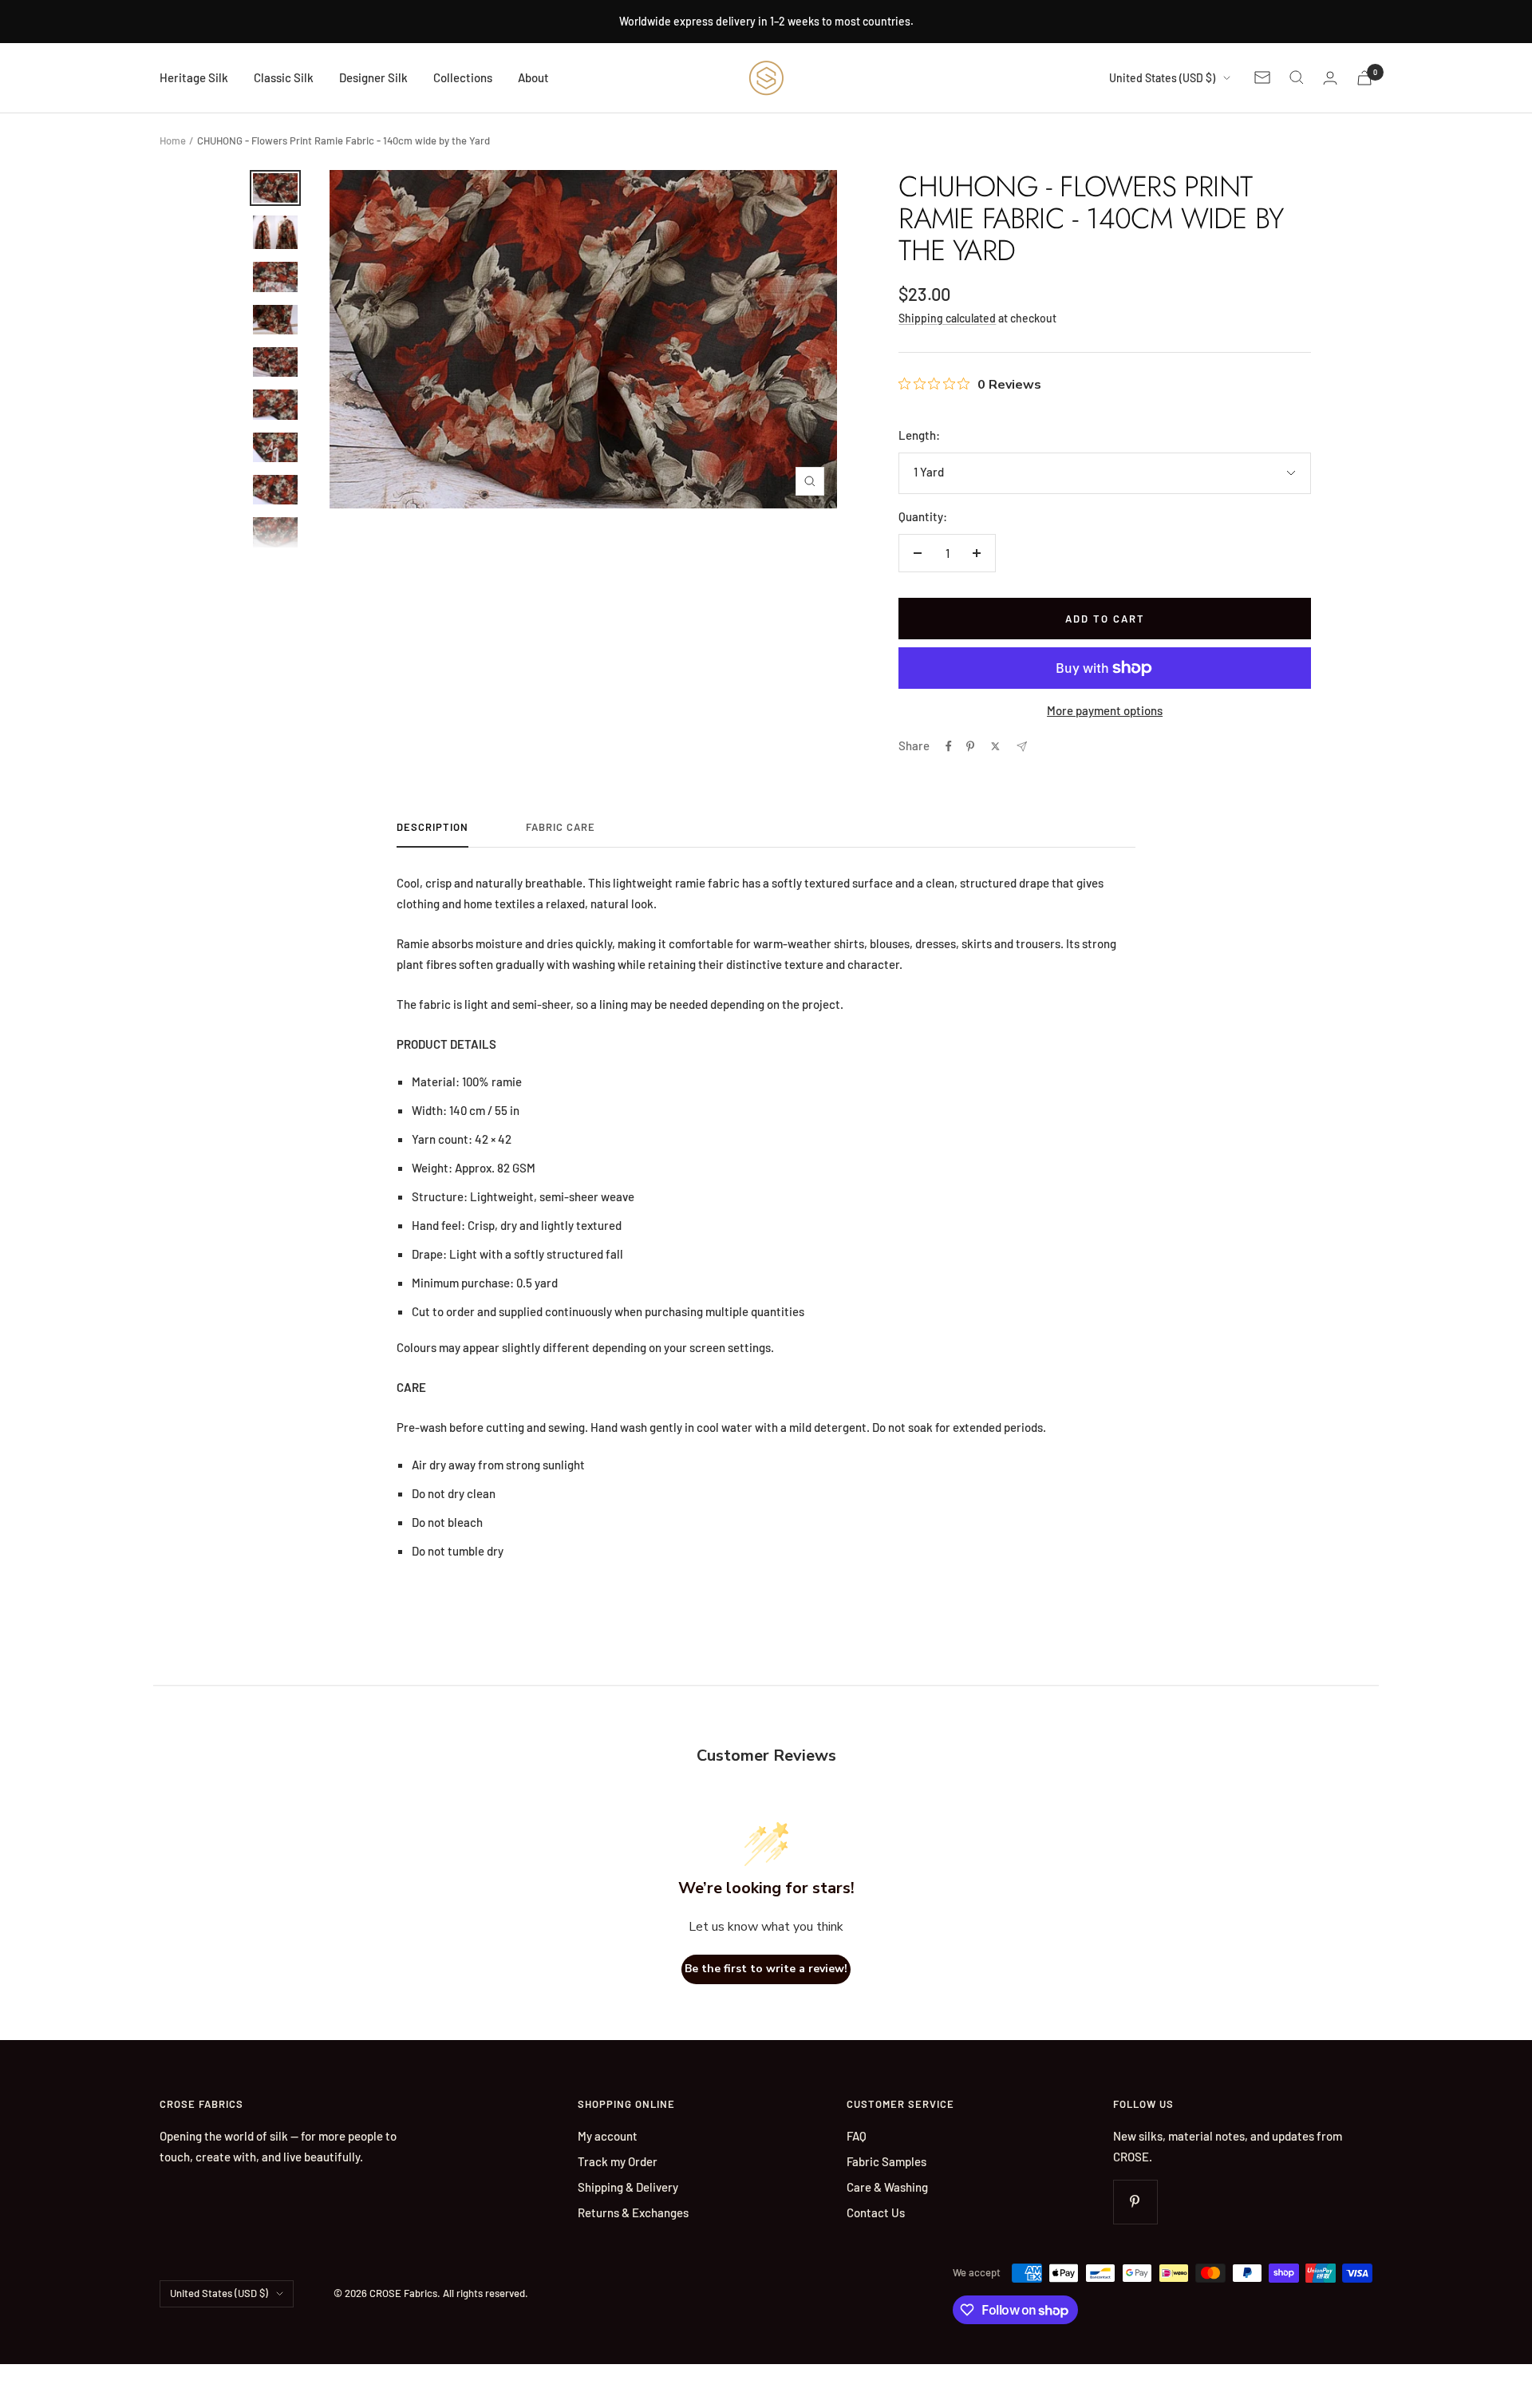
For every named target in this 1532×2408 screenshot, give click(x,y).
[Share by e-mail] (1022, 747)
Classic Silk (284, 77)
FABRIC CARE (561, 827)
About (533, 77)
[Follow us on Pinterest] (1135, 2202)
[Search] (1297, 77)
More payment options (1105, 710)
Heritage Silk (194, 77)
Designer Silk (373, 77)
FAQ (857, 2136)
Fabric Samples (886, 2161)
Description (432, 827)
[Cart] (1364, 78)
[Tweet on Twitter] (995, 746)
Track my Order (618, 2161)
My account (608, 2136)
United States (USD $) (1162, 78)
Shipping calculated (947, 318)
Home (173, 140)
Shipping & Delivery (628, 2187)
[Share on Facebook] (949, 746)
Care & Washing (887, 2187)
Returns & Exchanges (633, 2212)
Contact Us (876, 2212)
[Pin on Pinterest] (970, 746)
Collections (463, 77)
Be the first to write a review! (766, 1969)
